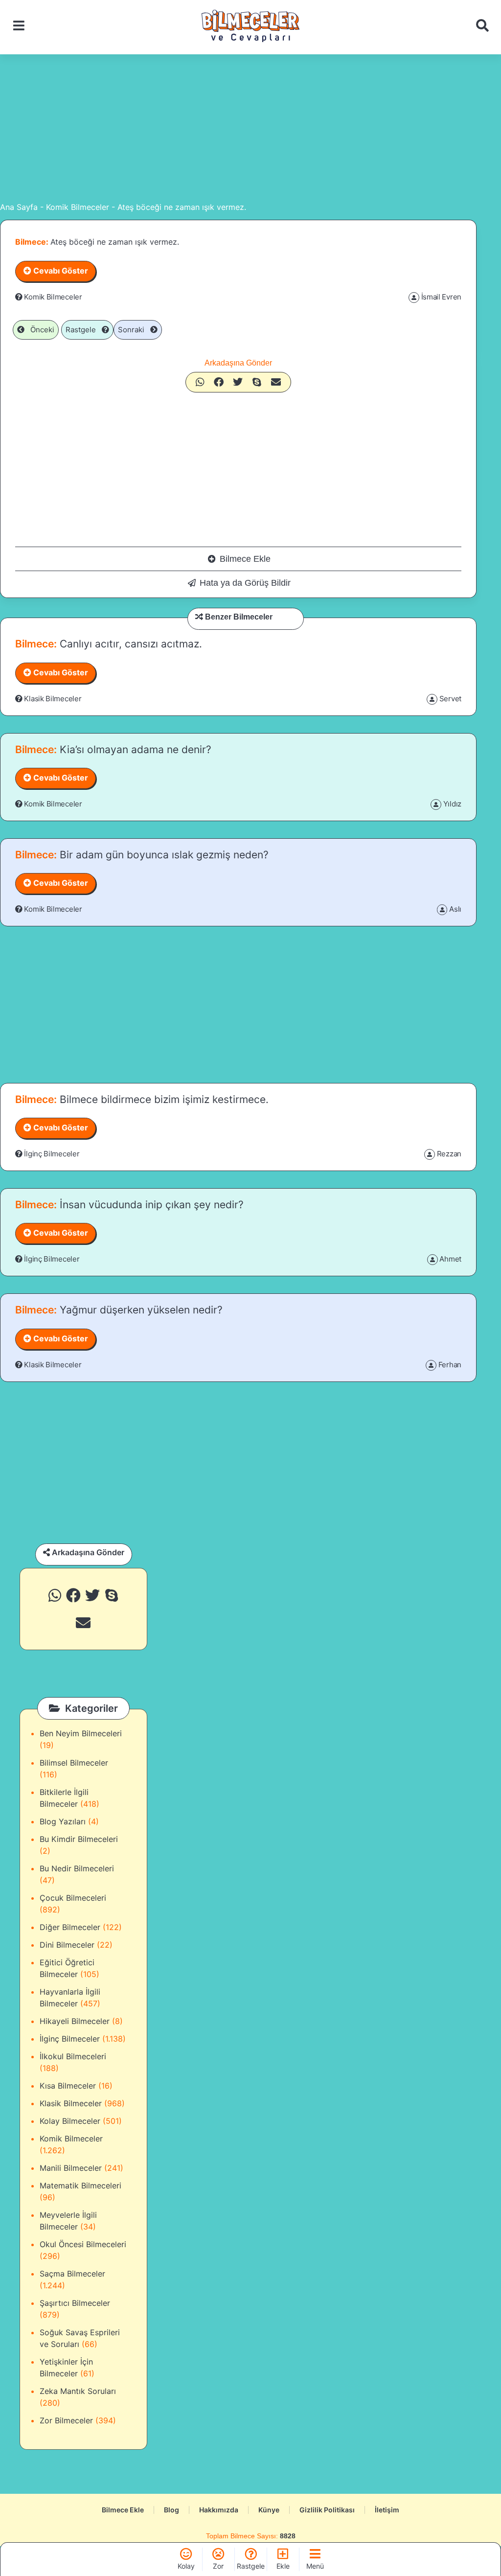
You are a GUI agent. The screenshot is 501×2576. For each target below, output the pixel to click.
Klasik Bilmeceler (53, 699)
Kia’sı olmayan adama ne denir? (134, 749)
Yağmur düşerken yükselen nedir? (140, 1310)
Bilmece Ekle (245, 559)
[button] (200, 382)
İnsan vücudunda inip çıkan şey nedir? (150, 1205)
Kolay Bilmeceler (70, 2121)
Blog (171, 2510)
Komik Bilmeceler (78, 207)
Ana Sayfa (19, 207)
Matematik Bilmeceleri (80, 2185)
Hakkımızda (219, 2510)
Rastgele (84, 330)
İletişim (387, 2510)
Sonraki (134, 330)
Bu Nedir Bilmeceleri (77, 1868)
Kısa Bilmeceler (68, 2086)
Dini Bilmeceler (67, 1945)
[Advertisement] (250, 128)
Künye (269, 2510)
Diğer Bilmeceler (70, 1927)
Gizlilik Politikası (327, 2510)
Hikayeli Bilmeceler (75, 2021)
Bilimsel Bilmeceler (74, 1763)
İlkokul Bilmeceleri (73, 2056)
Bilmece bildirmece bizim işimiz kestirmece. (163, 1099)
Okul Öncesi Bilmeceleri (83, 2244)
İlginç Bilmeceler (52, 1154)
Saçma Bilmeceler (72, 2274)
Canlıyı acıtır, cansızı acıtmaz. (129, 644)
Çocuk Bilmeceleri (73, 1898)
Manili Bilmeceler (71, 2168)
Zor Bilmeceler (66, 2420)
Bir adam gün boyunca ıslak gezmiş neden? (163, 855)
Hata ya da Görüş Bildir (245, 583)
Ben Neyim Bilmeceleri (81, 1733)
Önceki (39, 330)
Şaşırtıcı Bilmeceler (75, 2303)
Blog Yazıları (63, 1821)
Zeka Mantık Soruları (78, 2391)
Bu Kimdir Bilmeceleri (79, 1839)
